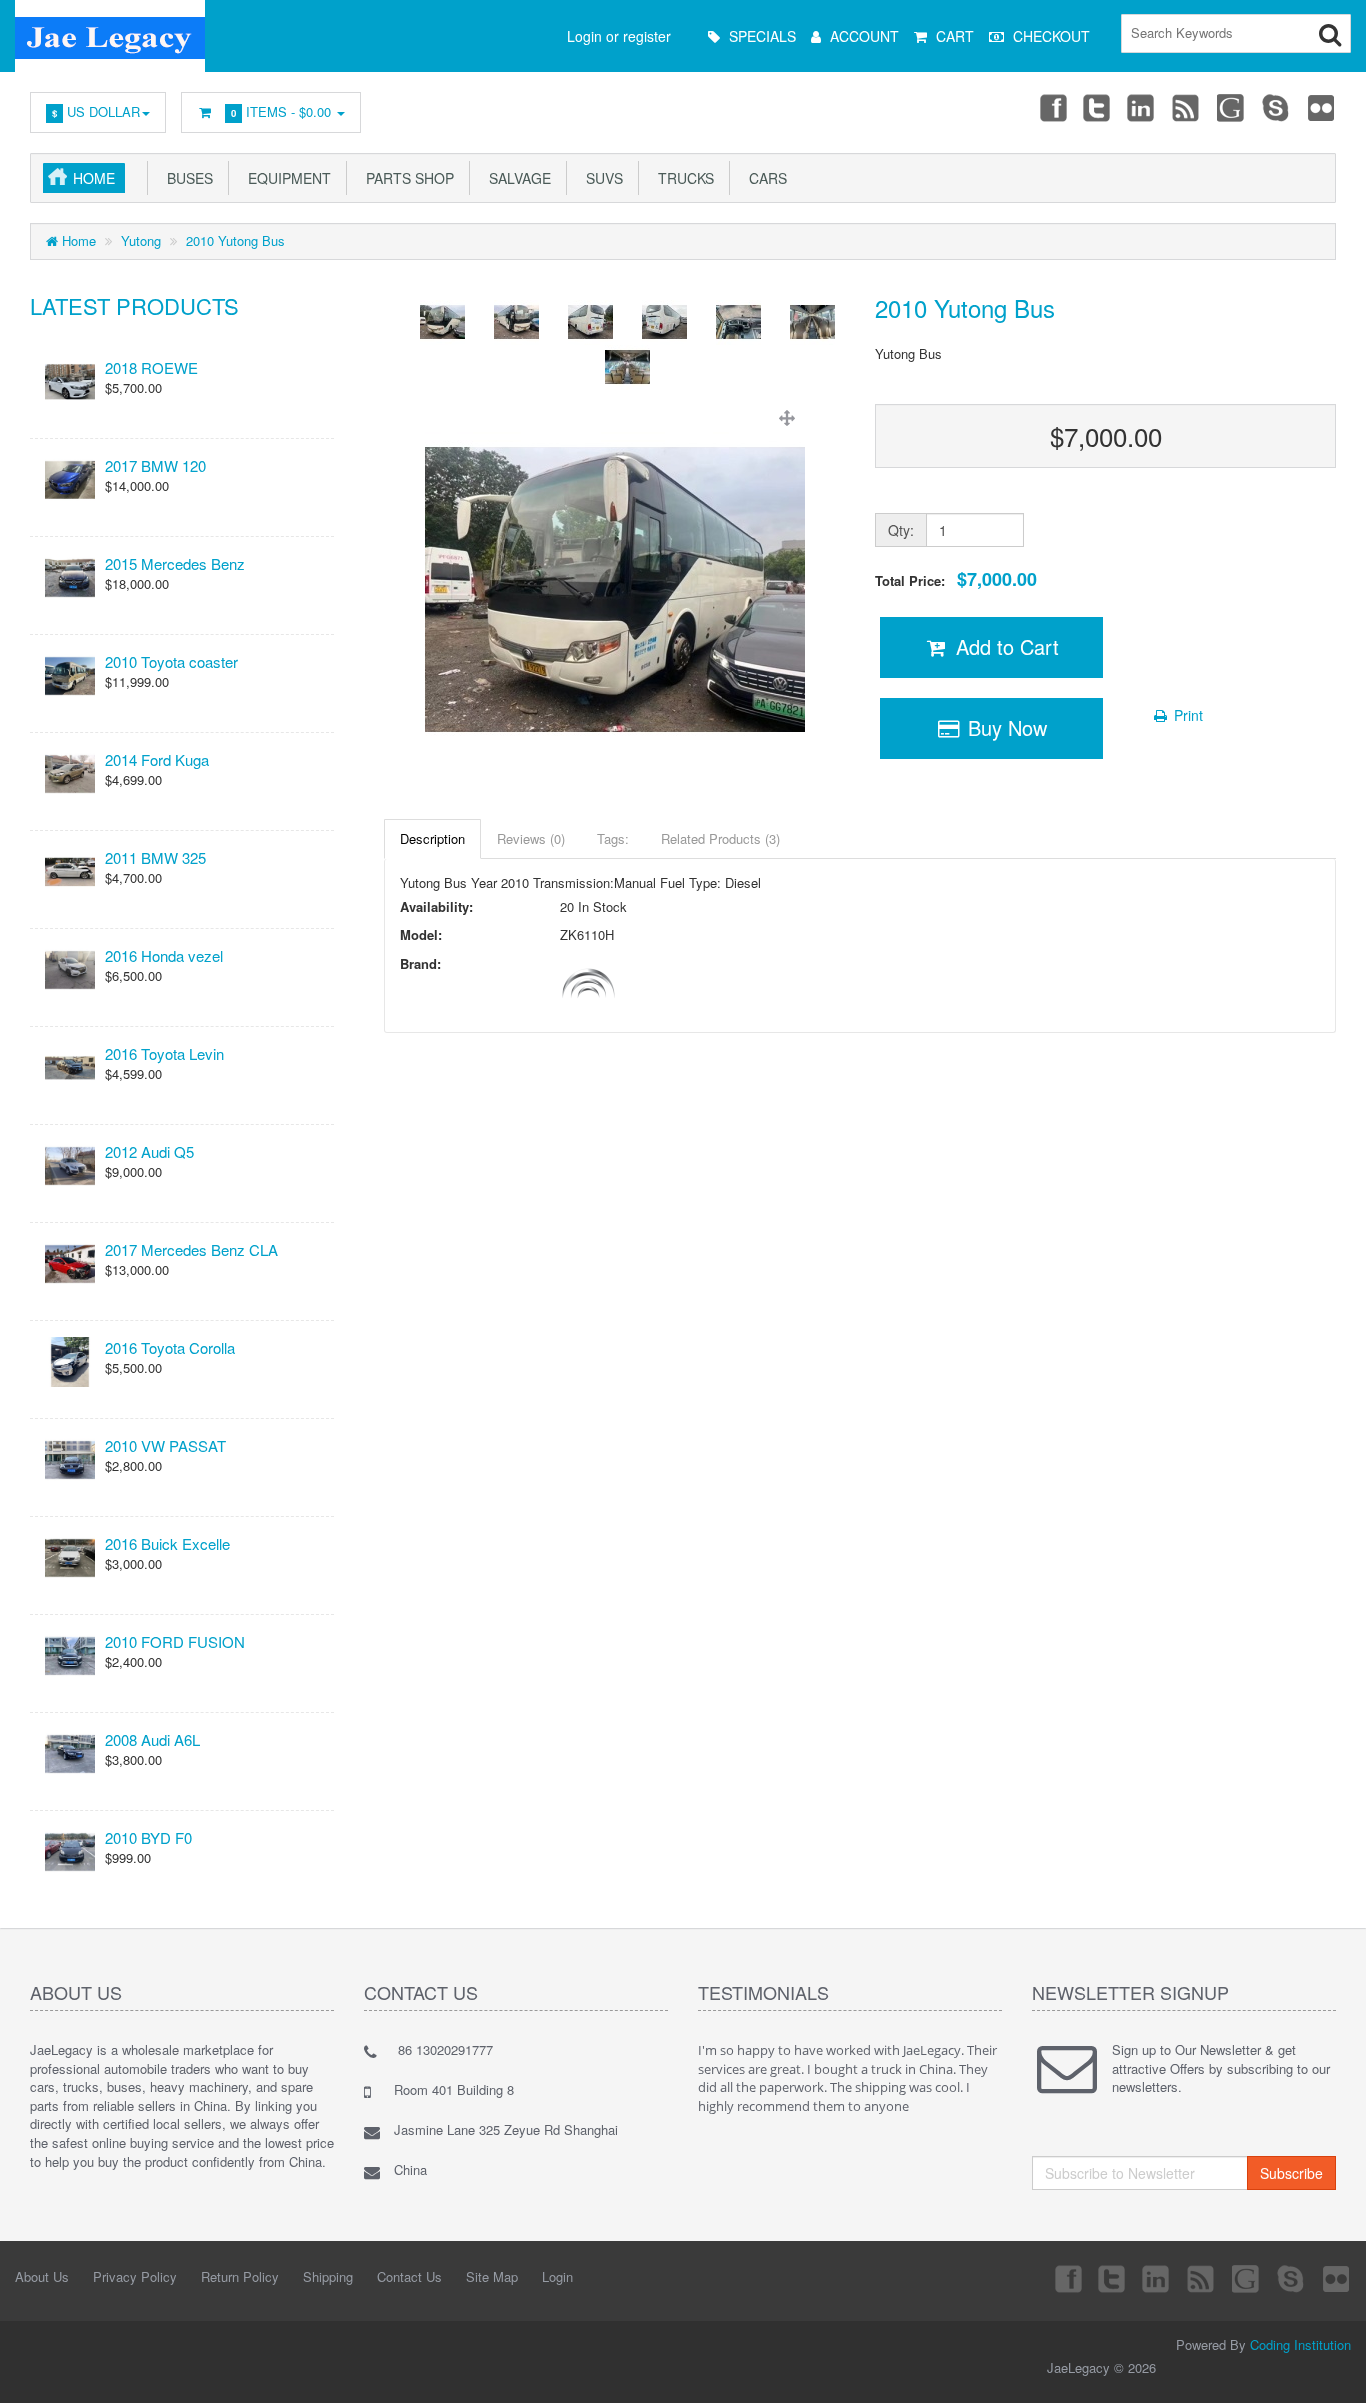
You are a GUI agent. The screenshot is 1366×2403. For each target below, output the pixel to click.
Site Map (492, 2276)
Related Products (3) (720, 838)
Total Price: (956, 579)
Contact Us (409, 2276)
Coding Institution (1300, 2344)
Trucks (682, 178)
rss (1187, 107)
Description (432, 838)
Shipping (328, 2276)
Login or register (619, 36)
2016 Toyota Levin (164, 1053)
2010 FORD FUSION (175, 1641)
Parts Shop (406, 178)
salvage (516, 178)
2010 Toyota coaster (171, 661)
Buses (186, 178)
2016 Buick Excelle (167, 1543)
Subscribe (1291, 2173)
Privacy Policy (135, 2276)
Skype (1277, 107)
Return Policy (240, 2276)
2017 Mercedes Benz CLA (191, 1249)
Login (557, 2276)
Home (94, 178)
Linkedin (1142, 107)
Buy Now (1004, 727)
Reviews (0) (531, 838)
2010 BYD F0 (148, 1837)
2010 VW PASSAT (165, 1445)
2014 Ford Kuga (157, 759)
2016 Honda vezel (164, 955)
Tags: (613, 838)
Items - (281, 111)
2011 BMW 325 (155, 857)
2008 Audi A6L (152, 1739)
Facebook (1052, 107)
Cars (764, 178)
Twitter (1097, 107)
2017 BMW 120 (155, 465)
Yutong (141, 240)
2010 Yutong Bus (235, 240)
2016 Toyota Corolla (170, 1347)
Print (1186, 715)
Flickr (1322, 107)
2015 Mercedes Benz (175, 563)
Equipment (285, 178)
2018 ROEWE (151, 367)
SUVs (600, 178)
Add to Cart (1004, 646)
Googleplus (1232, 107)
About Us (42, 2276)
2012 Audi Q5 (149, 1151)
